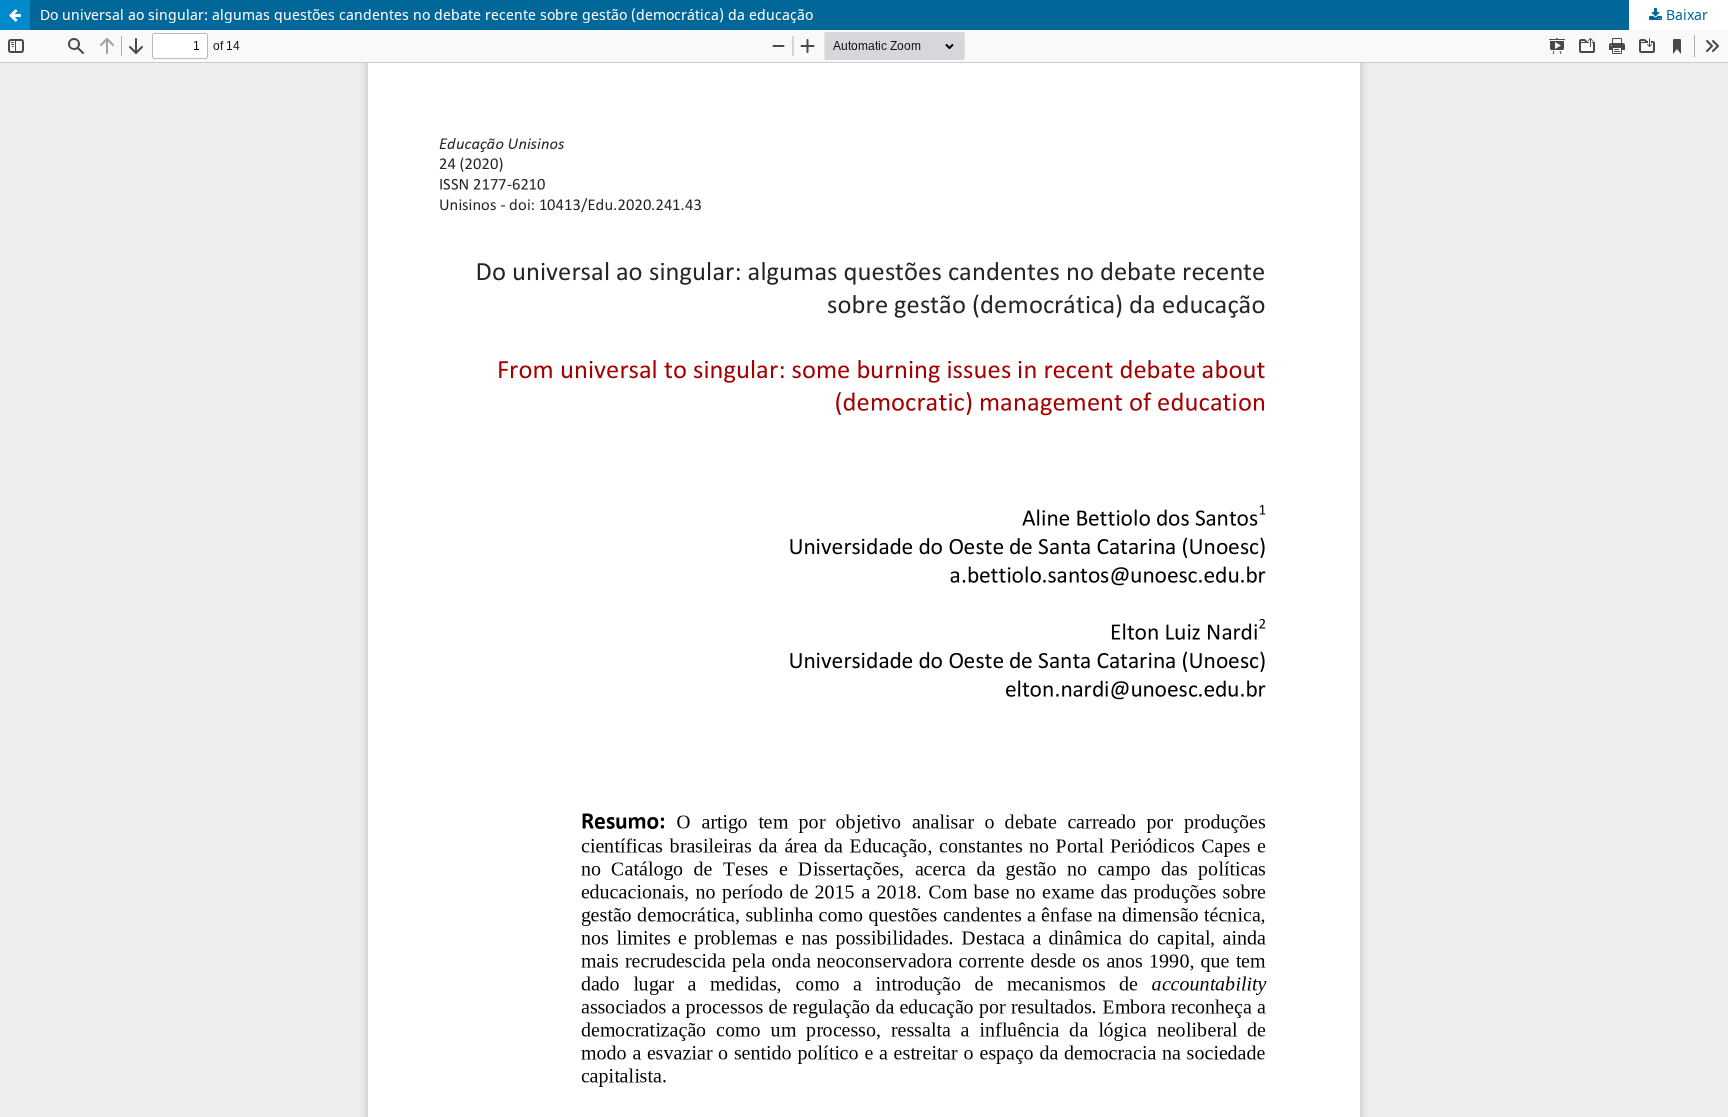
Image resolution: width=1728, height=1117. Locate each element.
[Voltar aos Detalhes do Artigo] (15, 15)
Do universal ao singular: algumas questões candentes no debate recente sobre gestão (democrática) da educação (426, 14)
